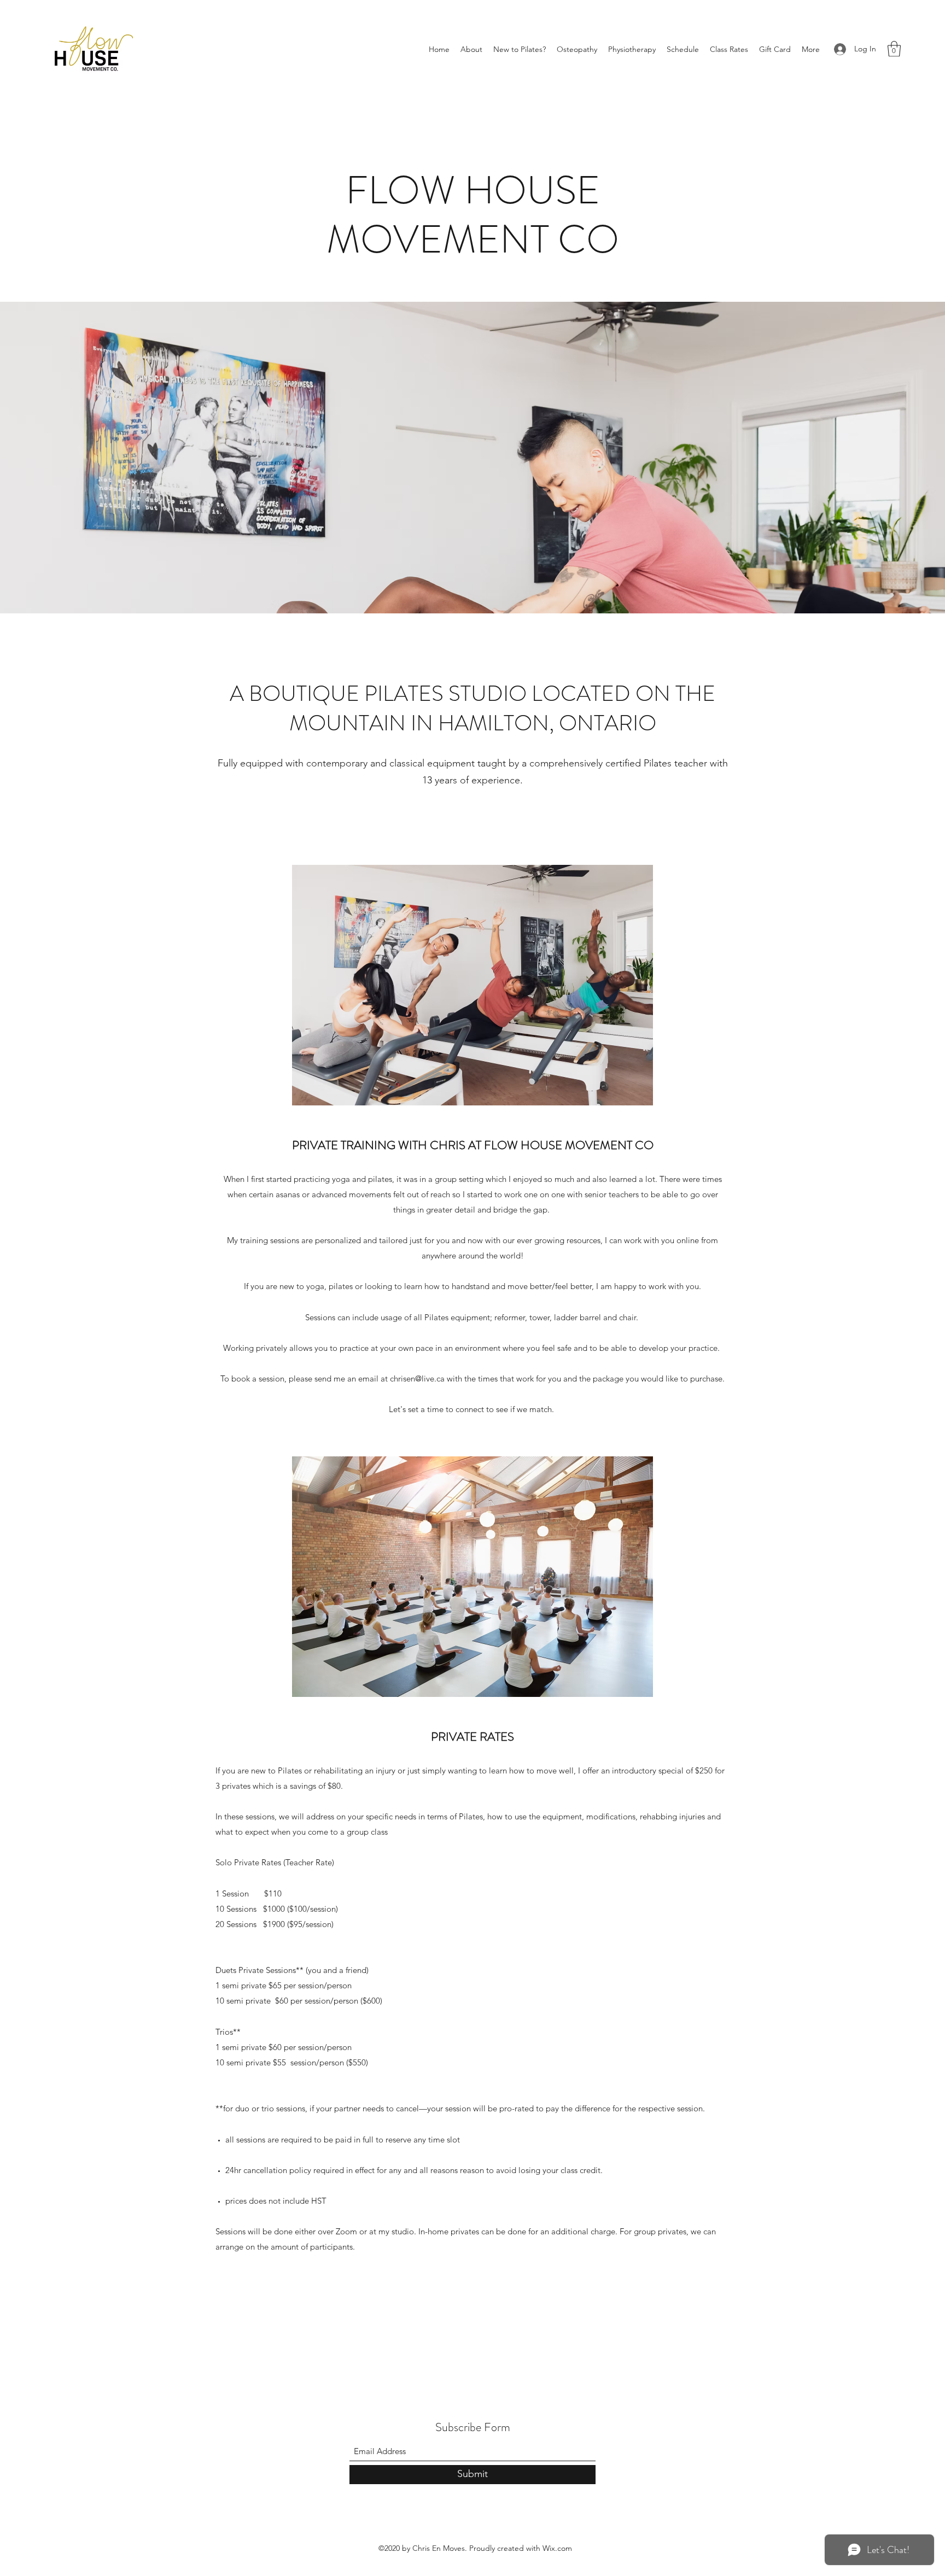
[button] (471, 49)
